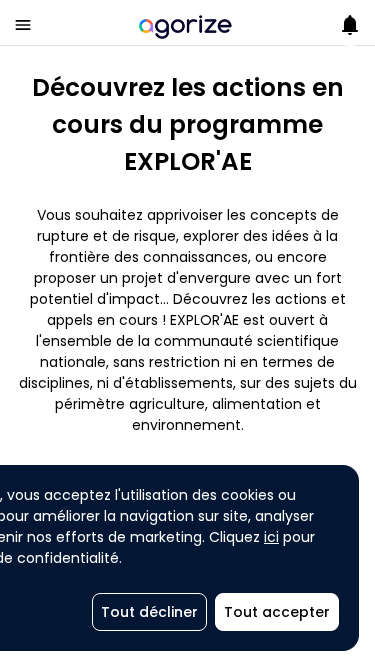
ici (271, 537)
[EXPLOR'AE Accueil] (185, 24)
